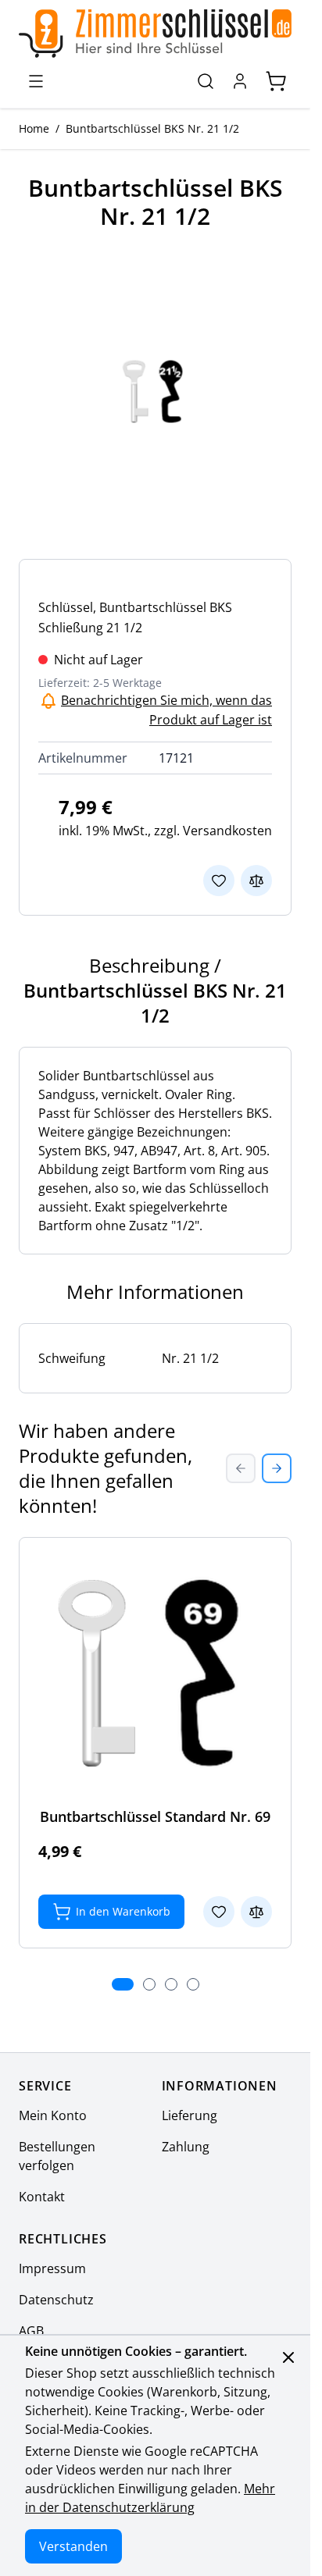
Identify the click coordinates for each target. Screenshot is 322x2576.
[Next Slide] (277, 1468)
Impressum (52, 2268)
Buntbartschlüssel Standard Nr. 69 (155, 1816)
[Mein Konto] (240, 81)
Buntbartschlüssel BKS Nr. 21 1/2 (152, 128)
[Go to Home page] (155, 34)
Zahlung (186, 2147)
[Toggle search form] (206, 81)
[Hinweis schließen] (288, 2357)
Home (34, 128)
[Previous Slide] (241, 1468)
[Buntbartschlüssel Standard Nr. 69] (155, 1673)
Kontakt (42, 2197)
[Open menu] (36, 81)
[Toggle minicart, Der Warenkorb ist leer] (276, 81)
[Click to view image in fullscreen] (155, 391)
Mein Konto (53, 2115)
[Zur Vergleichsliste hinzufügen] (256, 881)
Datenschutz (56, 2300)
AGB (31, 2331)
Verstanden (73, 2546)
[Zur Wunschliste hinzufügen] (219, 881)
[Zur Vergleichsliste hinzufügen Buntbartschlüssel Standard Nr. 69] (256, 1912)
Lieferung (190, 2115)
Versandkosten (227, 831)
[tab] (123, 1984)
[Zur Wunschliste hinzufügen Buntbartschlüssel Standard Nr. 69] (219, 1912)
